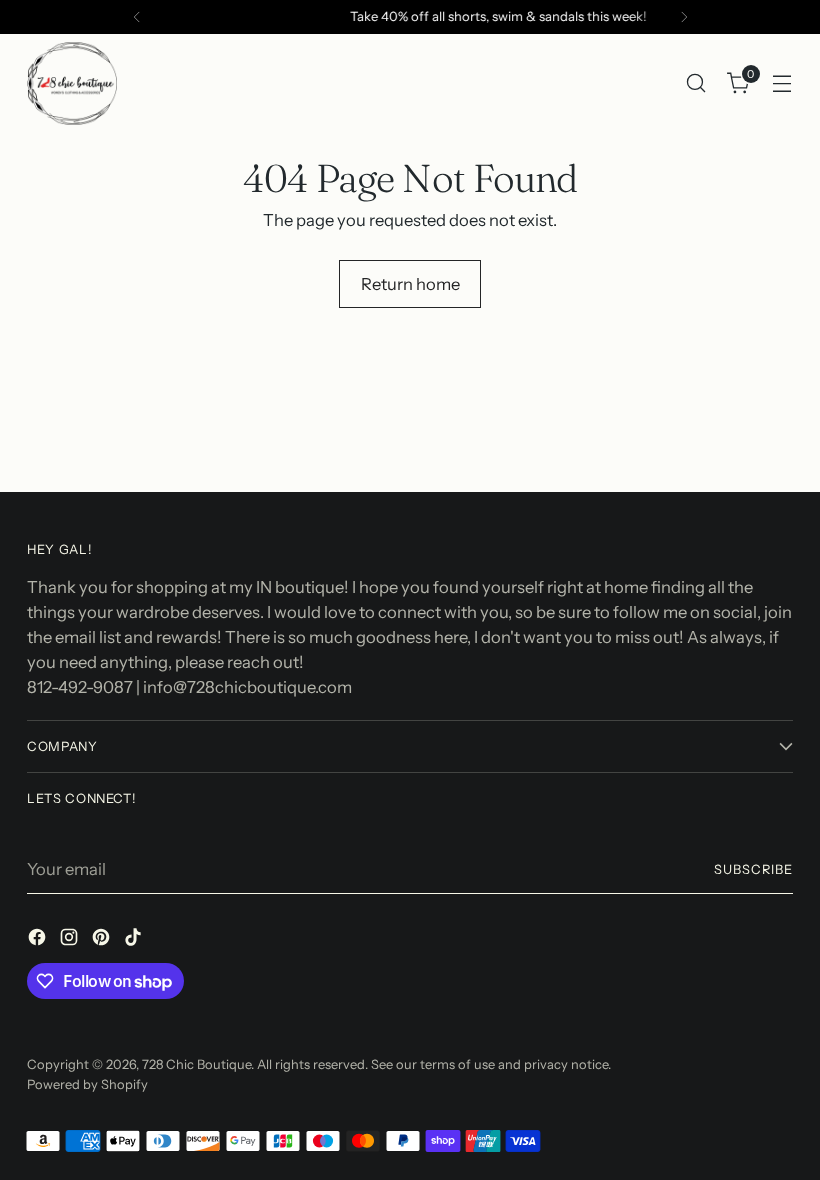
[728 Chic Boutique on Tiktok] (135, 940)
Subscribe (753, 869)
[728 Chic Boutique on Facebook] (39, 940)
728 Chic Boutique (196, 1064)
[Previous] (137, 17)
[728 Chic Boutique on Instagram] (71, 940)
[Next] (684, 17)
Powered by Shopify (87, 1084)
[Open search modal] (696, 83)
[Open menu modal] (782, 83)
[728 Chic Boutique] (72, 83)
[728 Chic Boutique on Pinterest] (103, 940)
